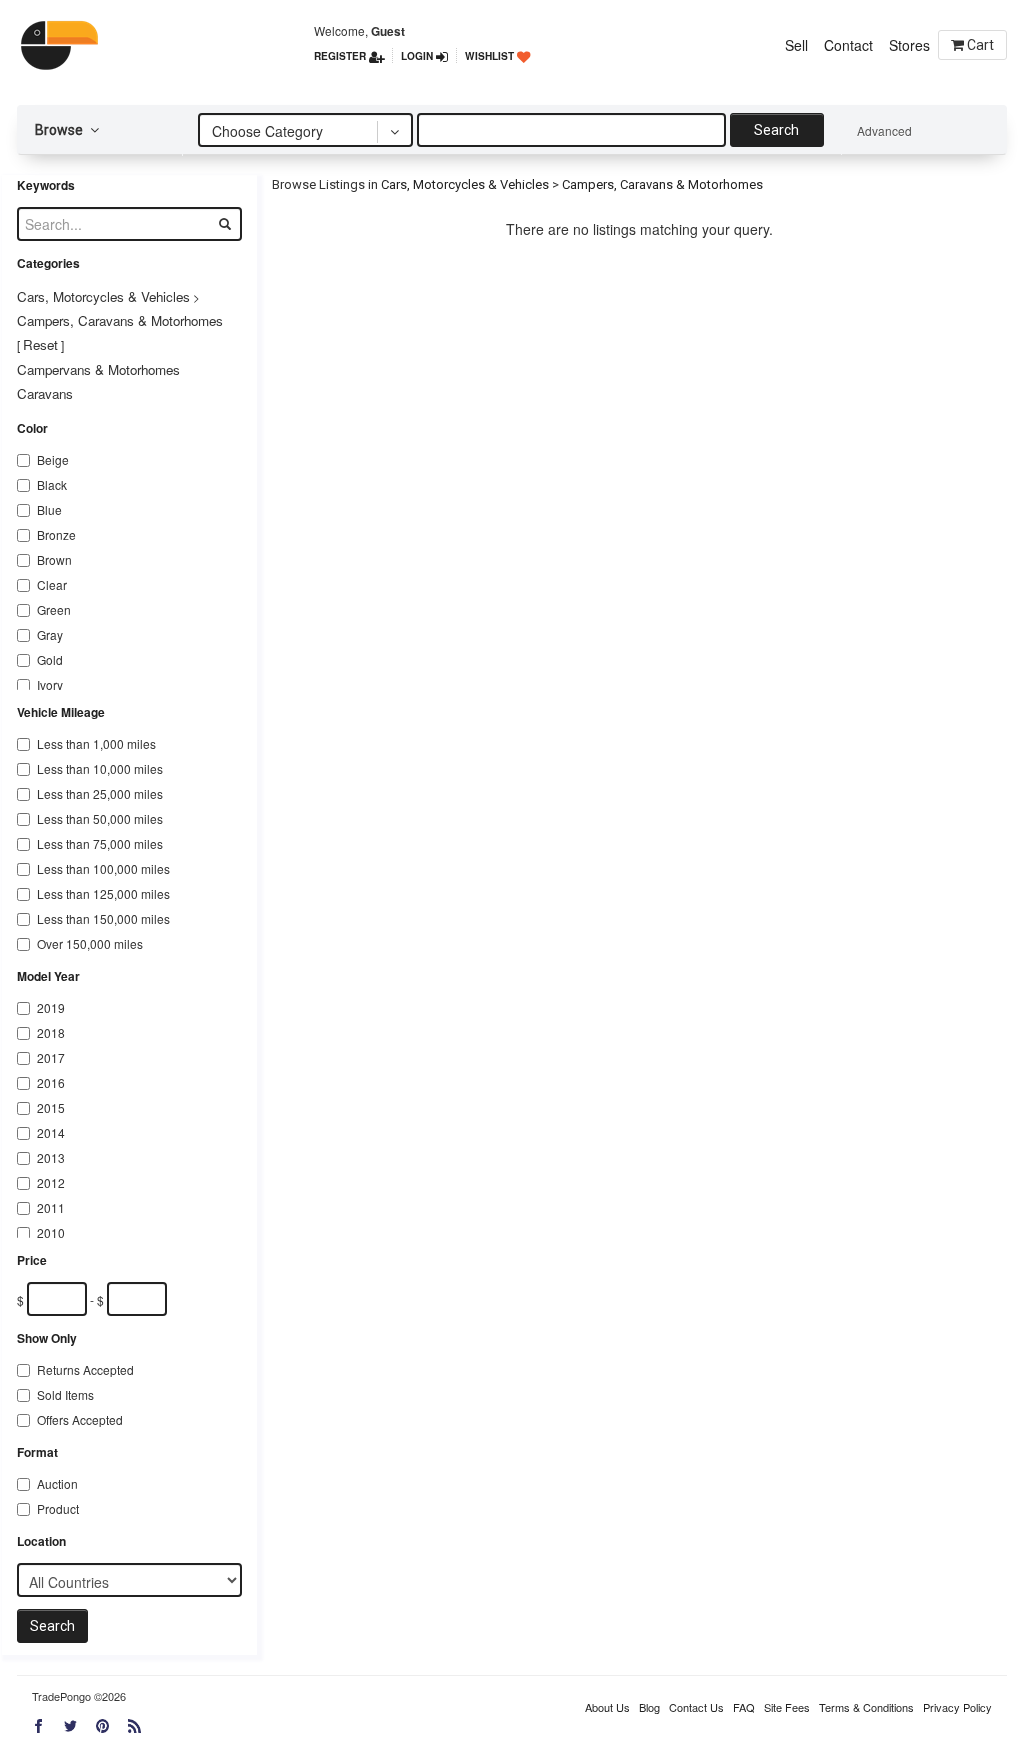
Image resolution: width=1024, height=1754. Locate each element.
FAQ (744, 1707)
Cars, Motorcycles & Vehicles (103, 296)
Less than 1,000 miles (96, 743)
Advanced (884, 130)
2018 (51, 1032)
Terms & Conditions (866, 1707)
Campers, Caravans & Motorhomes (120, 320)
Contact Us (696, 1707)
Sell (796, 45)
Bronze (56, 534)
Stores (909, 45)
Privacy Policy (957, 1707)
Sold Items (65, 1394)
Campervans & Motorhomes (98, 369)
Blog (649, 1707)
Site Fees (787, 1707)
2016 (51, 1082)
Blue (49, 509)
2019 (51, 1007)
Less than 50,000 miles (100, 818)
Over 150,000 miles (90, 943)
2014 (51, 1132)
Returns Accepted (85, 1369)
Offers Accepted (80, 1419)
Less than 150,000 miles (103, 918)
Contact (848, 45)
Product (58, 1508)
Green (54, 609)
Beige (53, 459)
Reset (40, 344)
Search (776, 130)
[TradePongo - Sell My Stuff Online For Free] (66, 45)
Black (52, 484)
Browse (60, 130)
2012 (51, 1182)
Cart (979, 45)
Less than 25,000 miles (100, 793)
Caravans (45, 393)
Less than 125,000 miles (103, 893)
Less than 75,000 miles (100, 843)
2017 (51, 1057)
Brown (54, 559)
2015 (51, 1107)
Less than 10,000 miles (100, 768)
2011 (51, 1207)
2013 (51, 1157)
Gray (50, 634)
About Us (607, 1707)
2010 (51, 1232)
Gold (50, 659)
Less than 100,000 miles (103, 868)
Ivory (50, 684)
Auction (57, 1483)
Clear (52, 584)
